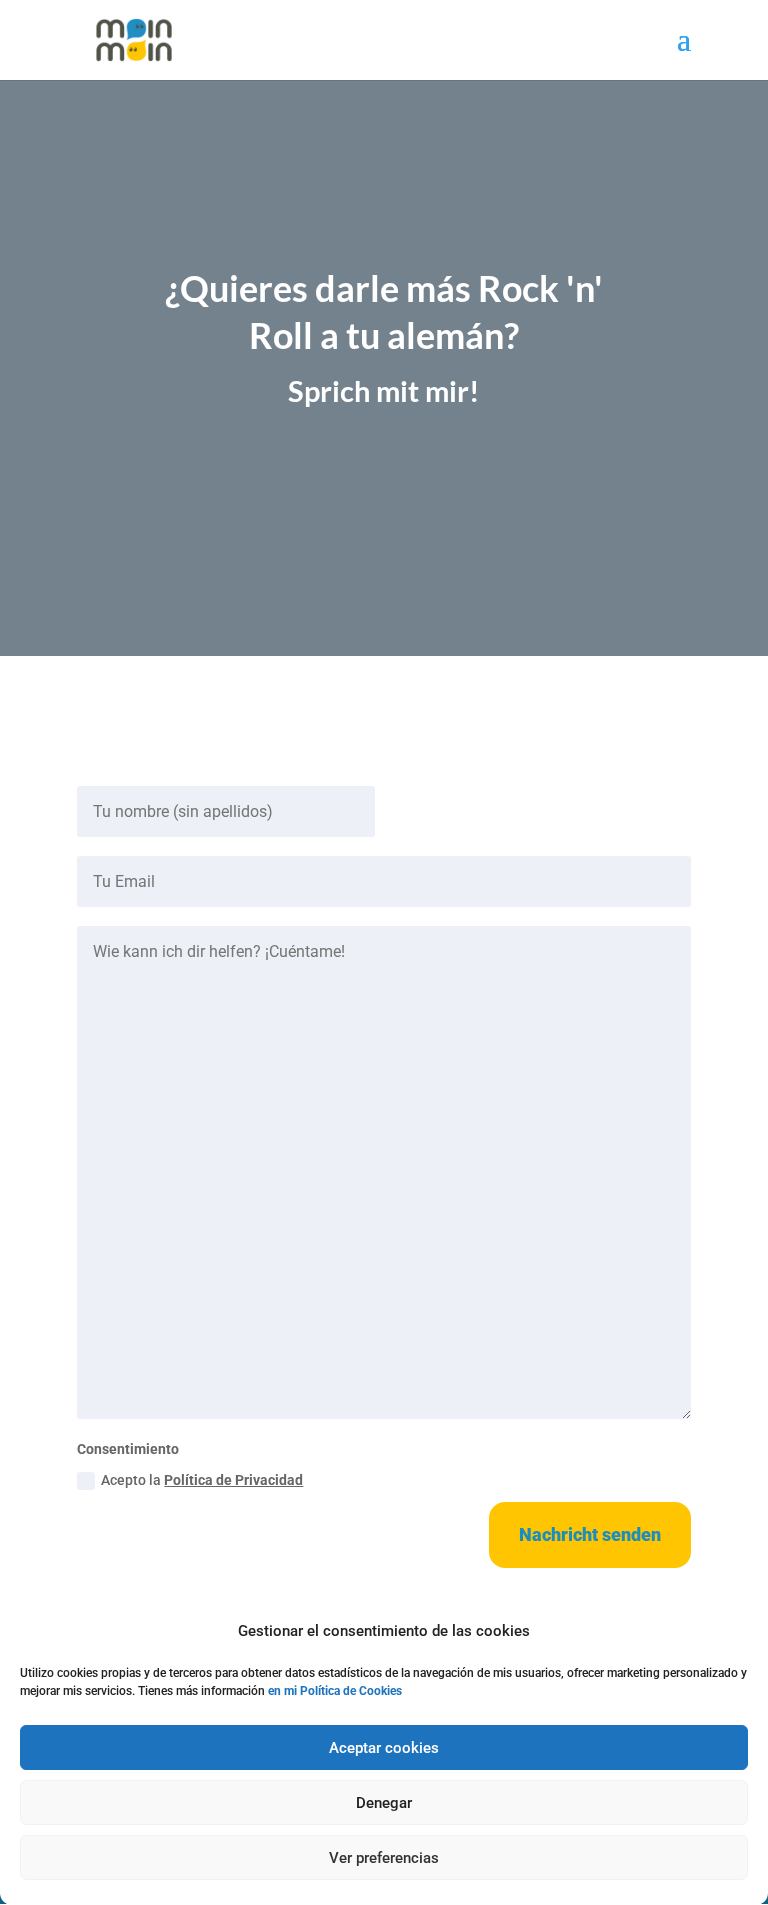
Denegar (384, 1803)
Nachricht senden (590, 1534)
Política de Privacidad (233, 1480)
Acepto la (202, 1480)
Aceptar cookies (384, 1748)
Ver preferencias (384, 1858)
